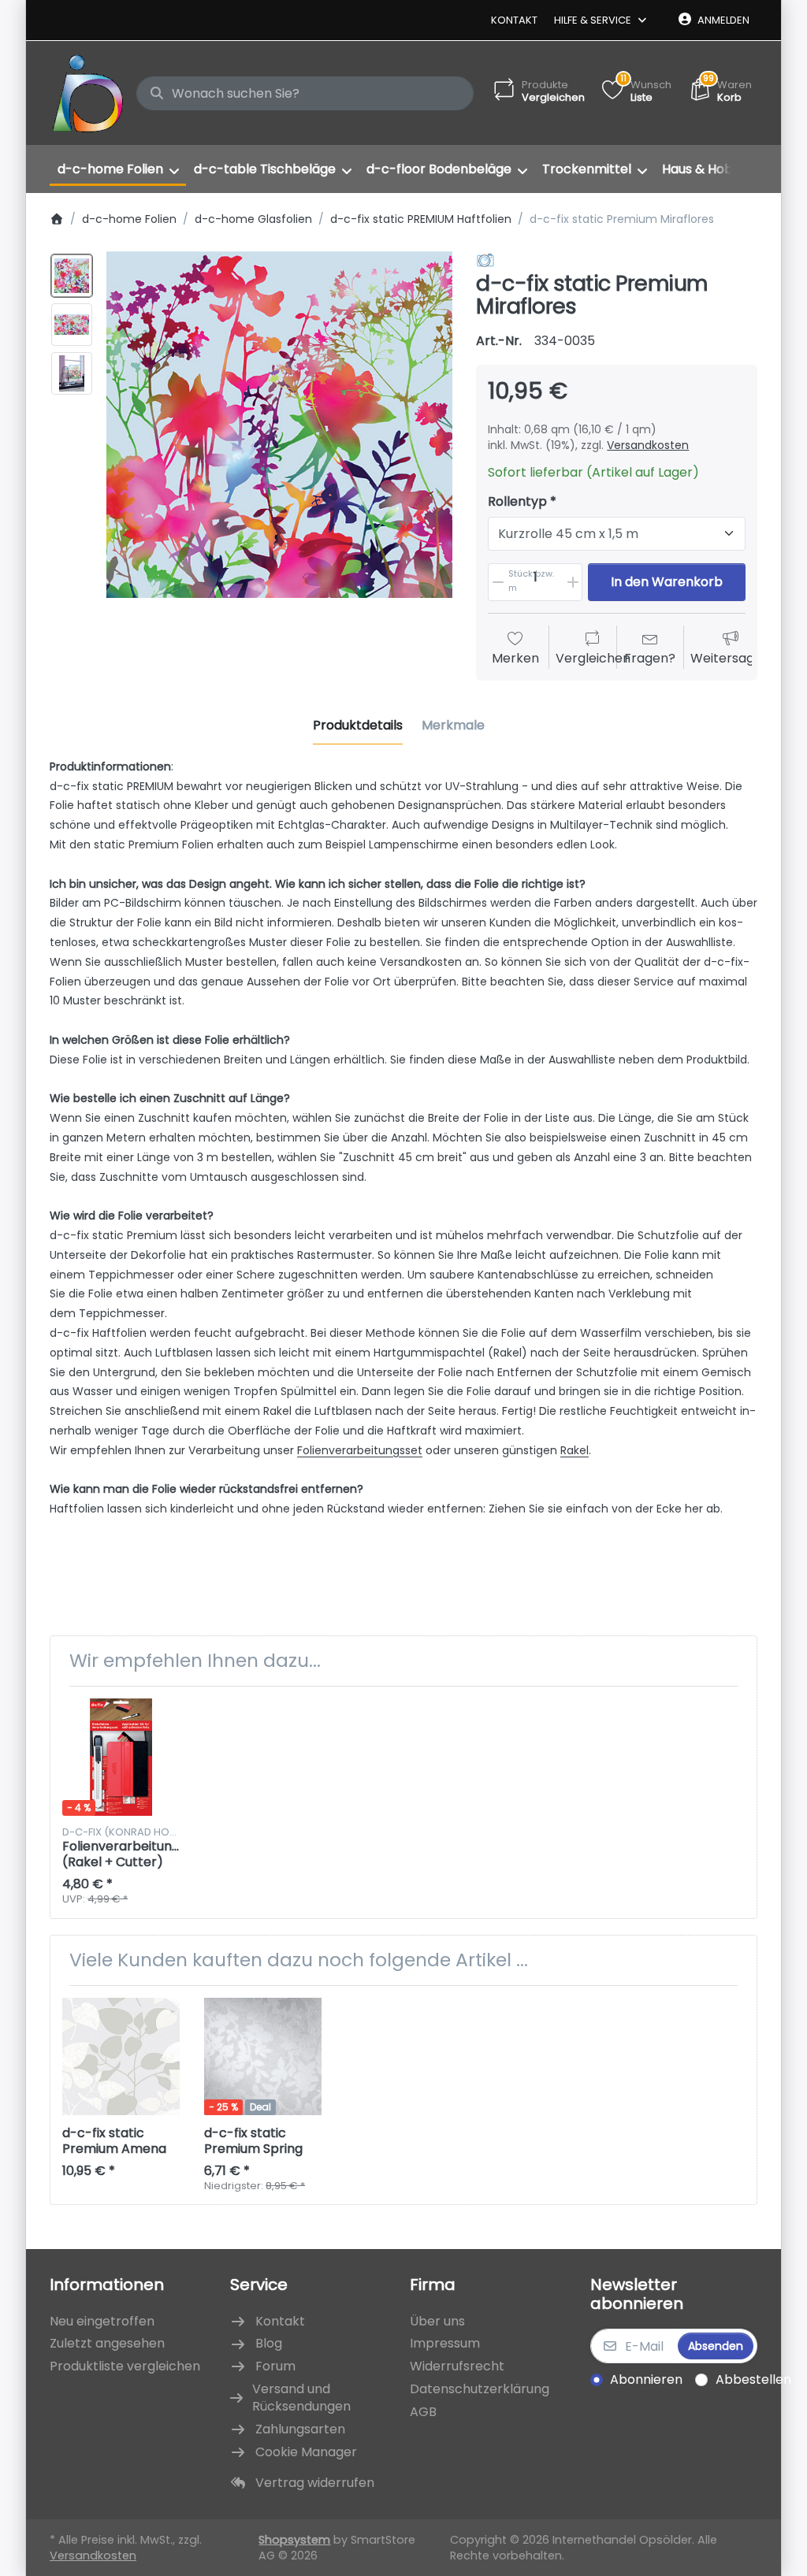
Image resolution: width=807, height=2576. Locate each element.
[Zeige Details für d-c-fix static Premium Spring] (263, 2056)
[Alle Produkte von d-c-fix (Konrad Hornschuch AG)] (485, 260)
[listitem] (280, 425)
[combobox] (305, 94)
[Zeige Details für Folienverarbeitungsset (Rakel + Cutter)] (121, 1757)
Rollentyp (517, 502)
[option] (72, 276)
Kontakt (514, 20)
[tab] (358, 726)
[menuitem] (118, 169)
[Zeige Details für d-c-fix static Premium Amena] (121, 2056)
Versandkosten (648, 445)
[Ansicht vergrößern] (280, 425)
